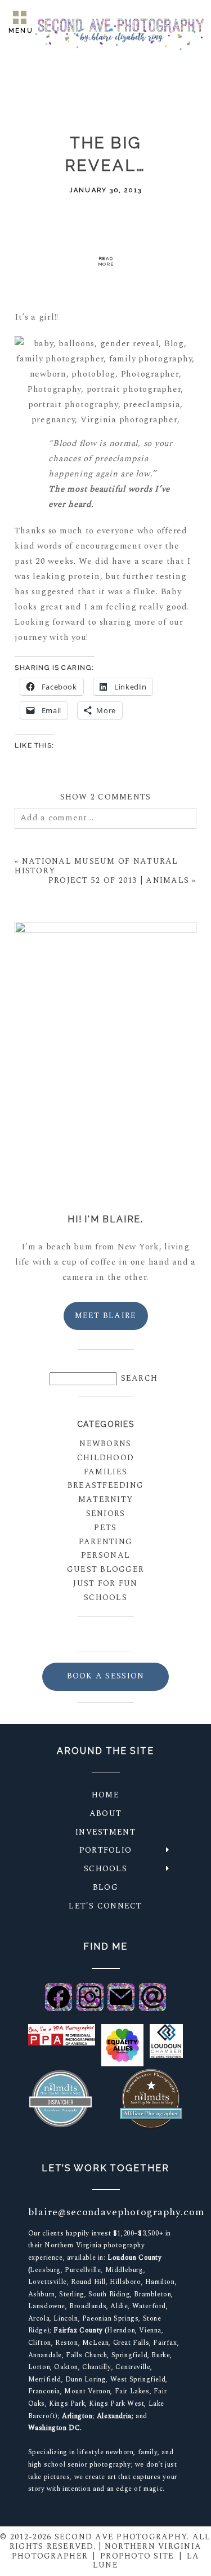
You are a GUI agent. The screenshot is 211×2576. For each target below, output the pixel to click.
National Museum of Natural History (96, 866)
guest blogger (105, 1569)
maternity (105, 1499)
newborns (105, 1444)
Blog (105, 1887)
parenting (105, 1542)
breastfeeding (105, 1485)
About (105, 1813)
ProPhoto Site (137, 2556)
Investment (105, 1832)
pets (105, 1528)
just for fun (105, 1583)
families (105, 1472)
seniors (106, 1514)
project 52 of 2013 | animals (119, 880)
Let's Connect (105, 1906)
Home (105, 1795)
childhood (105, 1458)
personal (105, 1555)
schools (105, 1598)
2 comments (106, 797)
